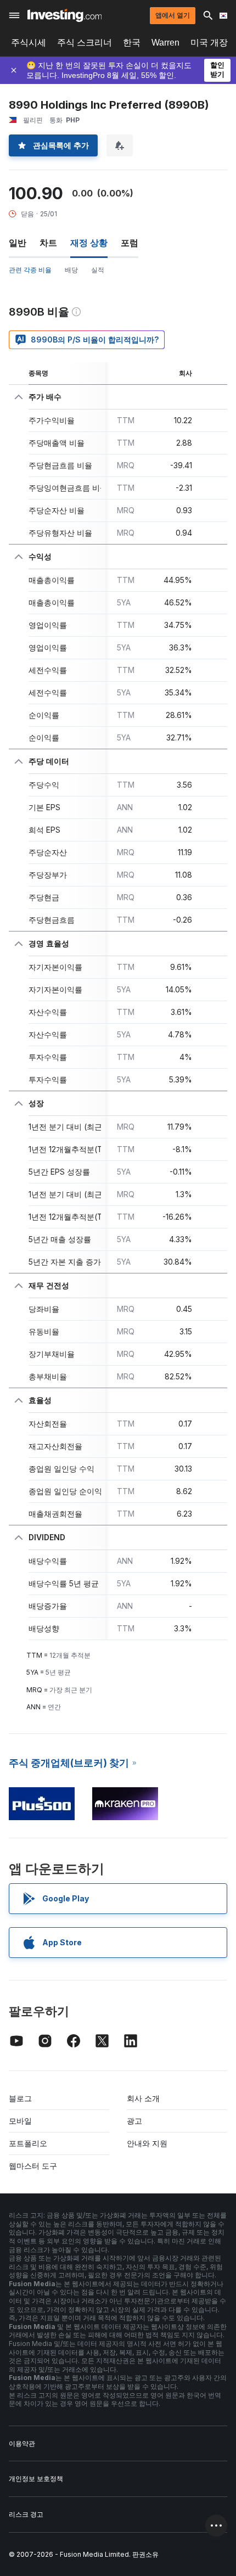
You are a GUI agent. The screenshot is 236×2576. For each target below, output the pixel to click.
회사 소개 (143, 2098)
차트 (48, 243)
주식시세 (29, 43)
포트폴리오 (28, 2143)
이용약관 (22, 2443)
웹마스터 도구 (33, 2166)
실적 (98, 270)
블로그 (20, 2098)
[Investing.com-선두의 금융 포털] (64, 15)
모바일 (20, 2121)
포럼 (130, 243)
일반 (18, 243)
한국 (132, 43)
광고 (134, 2121)
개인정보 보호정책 (36, 2479)
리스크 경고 (26, 2514)
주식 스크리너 (85, 43)
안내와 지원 (147, 2143)
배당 (71, 270)
